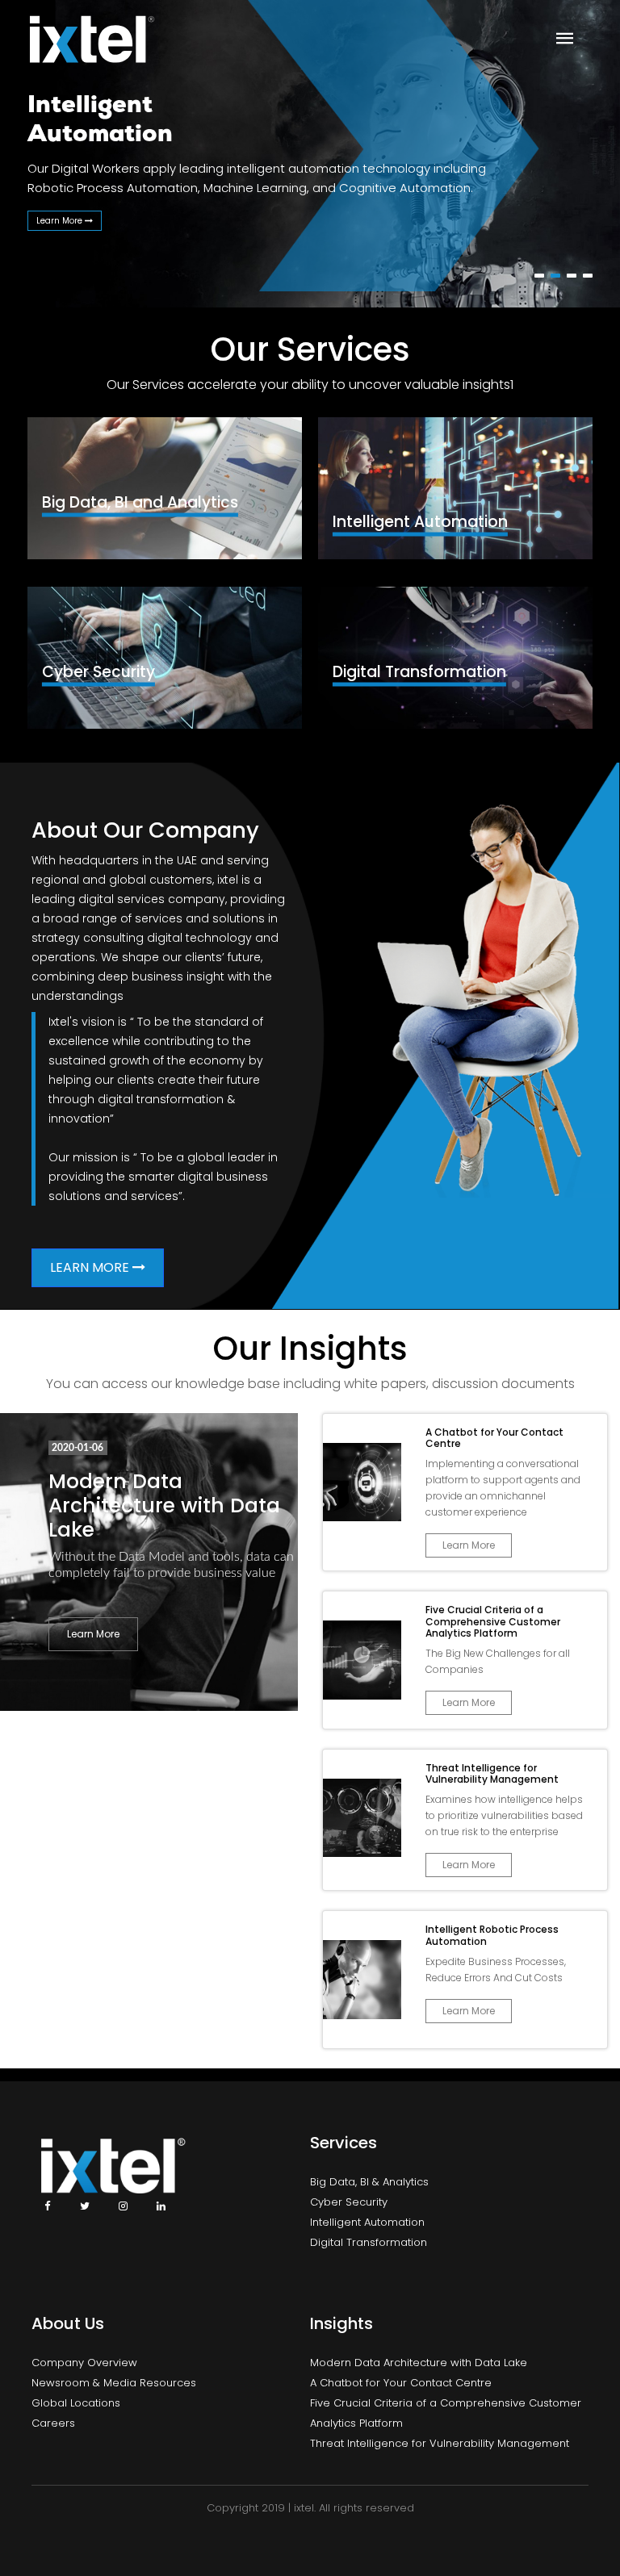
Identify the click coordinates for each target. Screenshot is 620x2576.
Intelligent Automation (367, 2222)
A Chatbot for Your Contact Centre (401, 2383)
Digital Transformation (369, 2242)
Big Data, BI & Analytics (369, 2182)
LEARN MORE (91, 1267)
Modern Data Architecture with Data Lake (164, 1505)
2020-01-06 (77, 1448)
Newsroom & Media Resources (114, 2383)
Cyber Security (349, 2202)
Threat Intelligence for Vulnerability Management (440, 2443)
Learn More (61, 221)
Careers (53, 2423)
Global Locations (76, 2403)
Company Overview (84, 2363)
